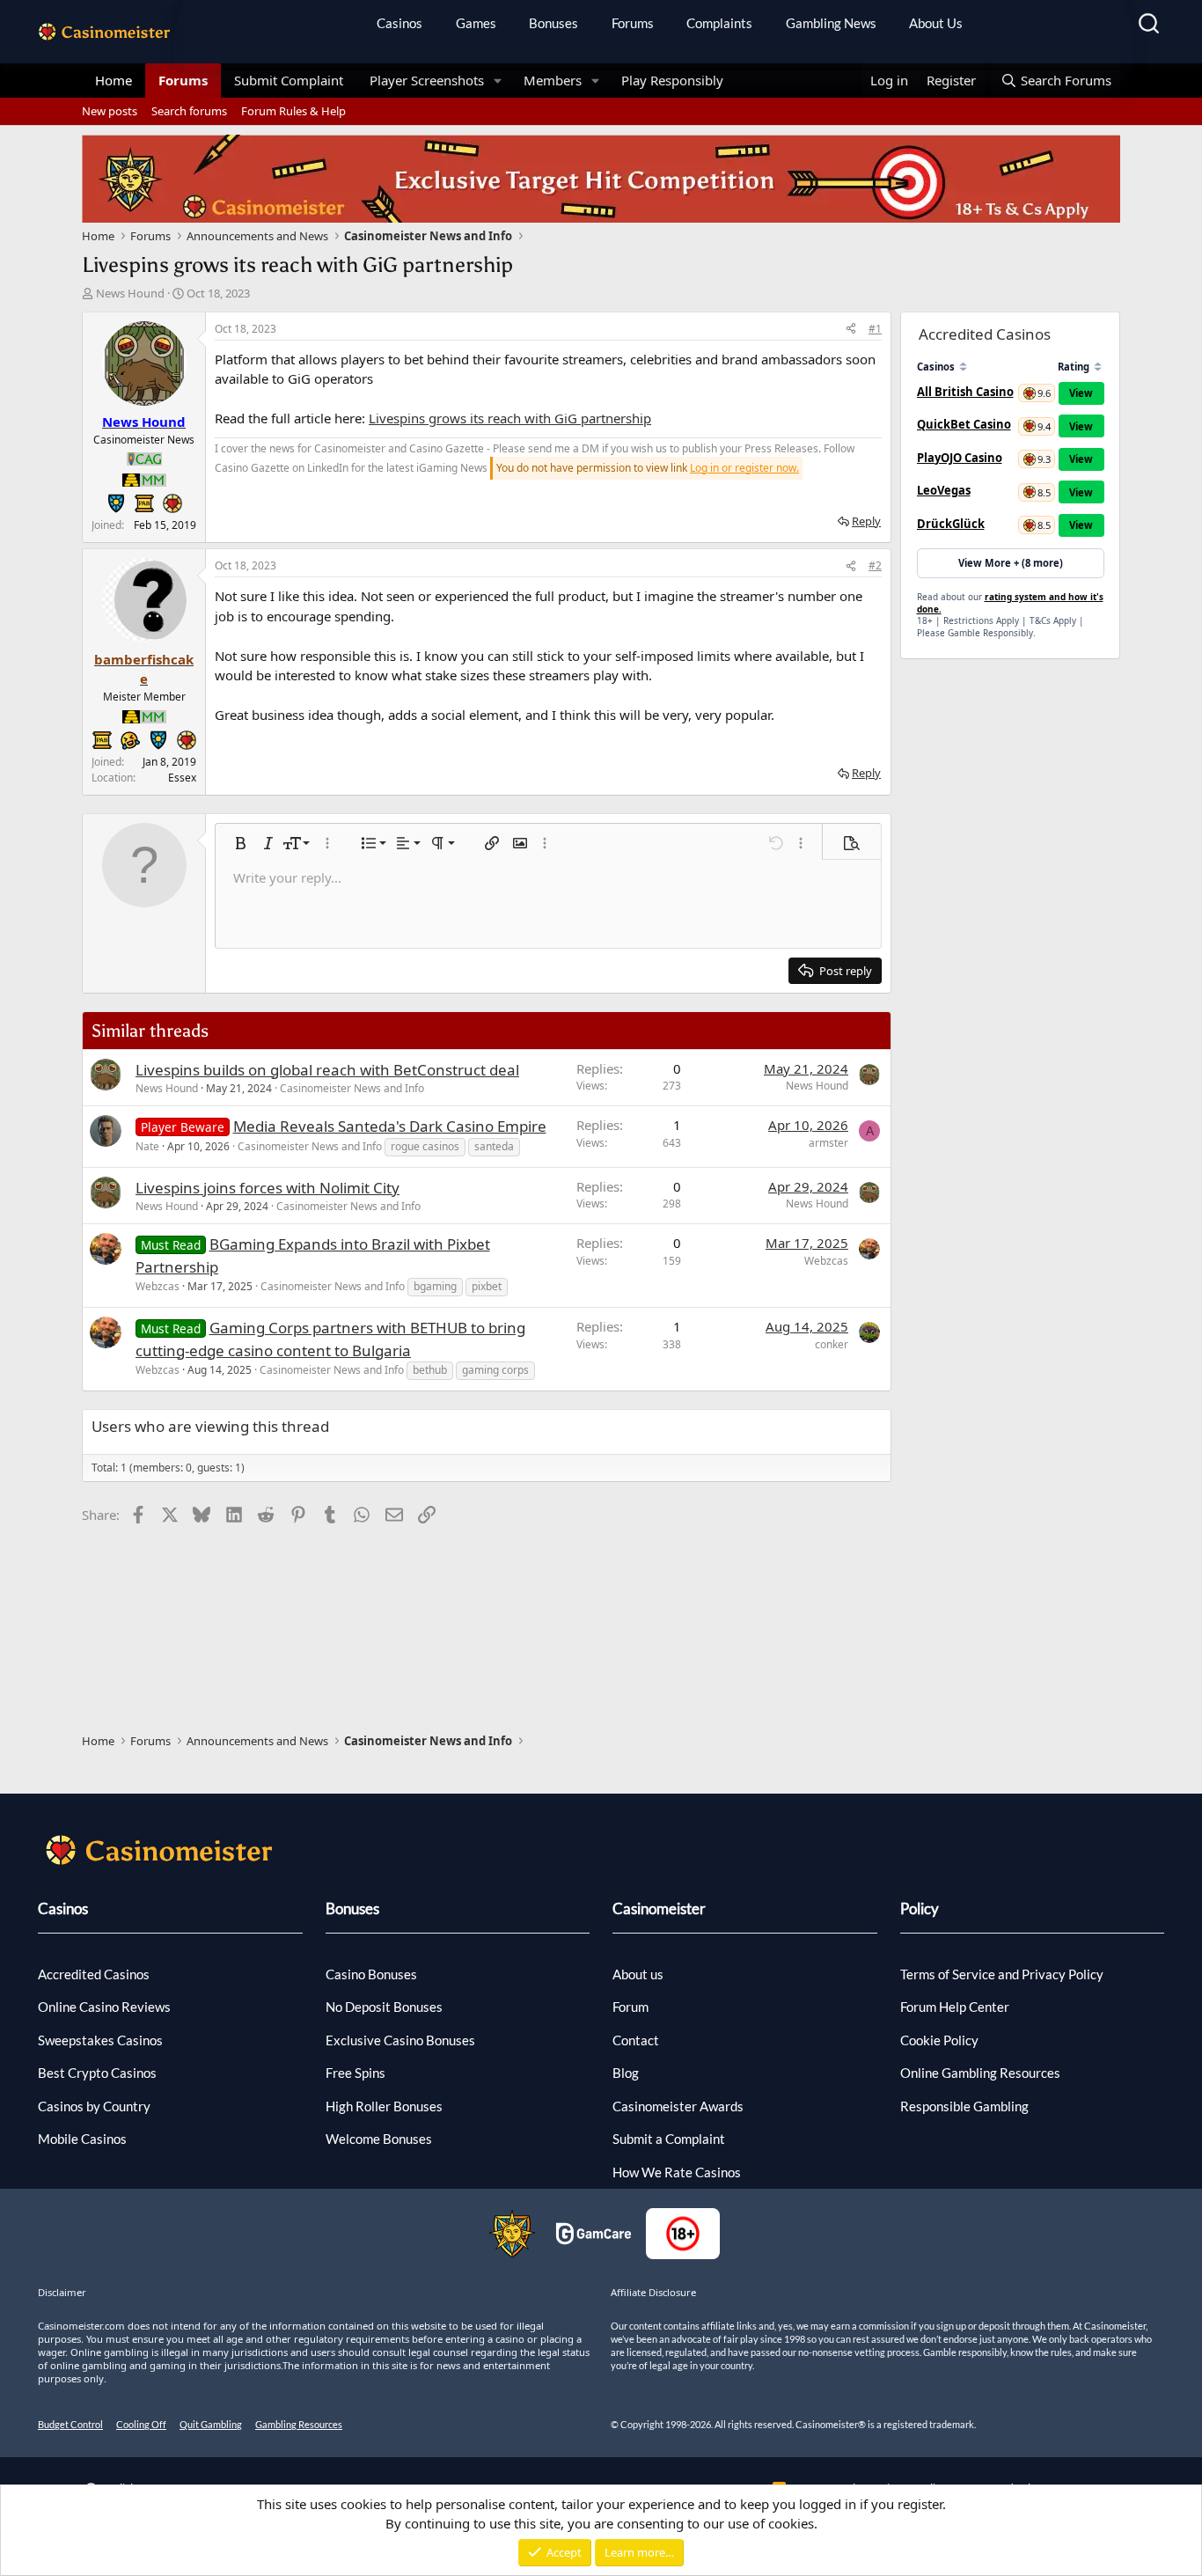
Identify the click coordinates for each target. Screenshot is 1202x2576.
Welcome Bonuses (379, 2139)
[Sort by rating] (1098, 367)
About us (638, 1974)
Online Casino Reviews (104, 2007)
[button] (498, 81)
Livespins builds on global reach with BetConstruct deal (327, 1070)
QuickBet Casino (964, 424)
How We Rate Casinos (677, 2172)
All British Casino (965, 392)
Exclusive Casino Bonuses (400, 2040)
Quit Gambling (211, 2424)
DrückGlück (951, 524)
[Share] (851, 329)
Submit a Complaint (669, 2139)
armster (828, 1143)
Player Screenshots (427, 80)
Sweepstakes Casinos (100, 2040)
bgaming (435, 1286)
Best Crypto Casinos (97, 2073)
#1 (875, 329)
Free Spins (355, 2073)
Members (553, 80)
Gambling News (831, 23)
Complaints (719, 23)
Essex (182, 778)
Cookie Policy (939, 2040)
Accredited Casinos (94, 1974)
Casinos (399, 23)
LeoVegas (944, 490)
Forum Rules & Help (293, 111)
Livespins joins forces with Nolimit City (268, 1188)
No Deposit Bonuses (384, 2007)
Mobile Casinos (82, 2139)
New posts (110, 111)
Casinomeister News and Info (352, 1088)
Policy (920, 1908)
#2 (875, 565)
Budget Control (70, 2424)
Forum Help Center (955, 2007)
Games (476, 23)
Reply (866, 521)
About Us (936, 23)
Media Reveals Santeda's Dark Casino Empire (390, 1126)
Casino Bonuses (371, 1974)
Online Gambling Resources (980, 2073)
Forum (630, 2007)
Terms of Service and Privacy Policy (1002, 1974)
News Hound (130, 293)
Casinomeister (659, 1908)
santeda (494, 1146)
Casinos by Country (94, 2106)
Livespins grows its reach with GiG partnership (510, 418)
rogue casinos (425, 1146)
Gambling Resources (299, 2424)
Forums (633, 23)
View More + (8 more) (1011, 563)
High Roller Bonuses (384, 2106)
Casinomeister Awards (678, 2106)
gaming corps (495, 1370)
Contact (636, 2040)
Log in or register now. (744, 468)
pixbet (487, 1286)
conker (832, 1344)
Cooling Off (141, 2424)
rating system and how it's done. (1010, 603)
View (1081, 393)
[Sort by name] (963, 367)
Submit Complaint (289, 80)
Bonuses (553, 23)
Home (114, 80)
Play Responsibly (672, 80)
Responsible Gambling (964, 2106)
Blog (626, 2073)
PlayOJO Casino (960, 458)
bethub (430, 1370)
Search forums (189, 111)
